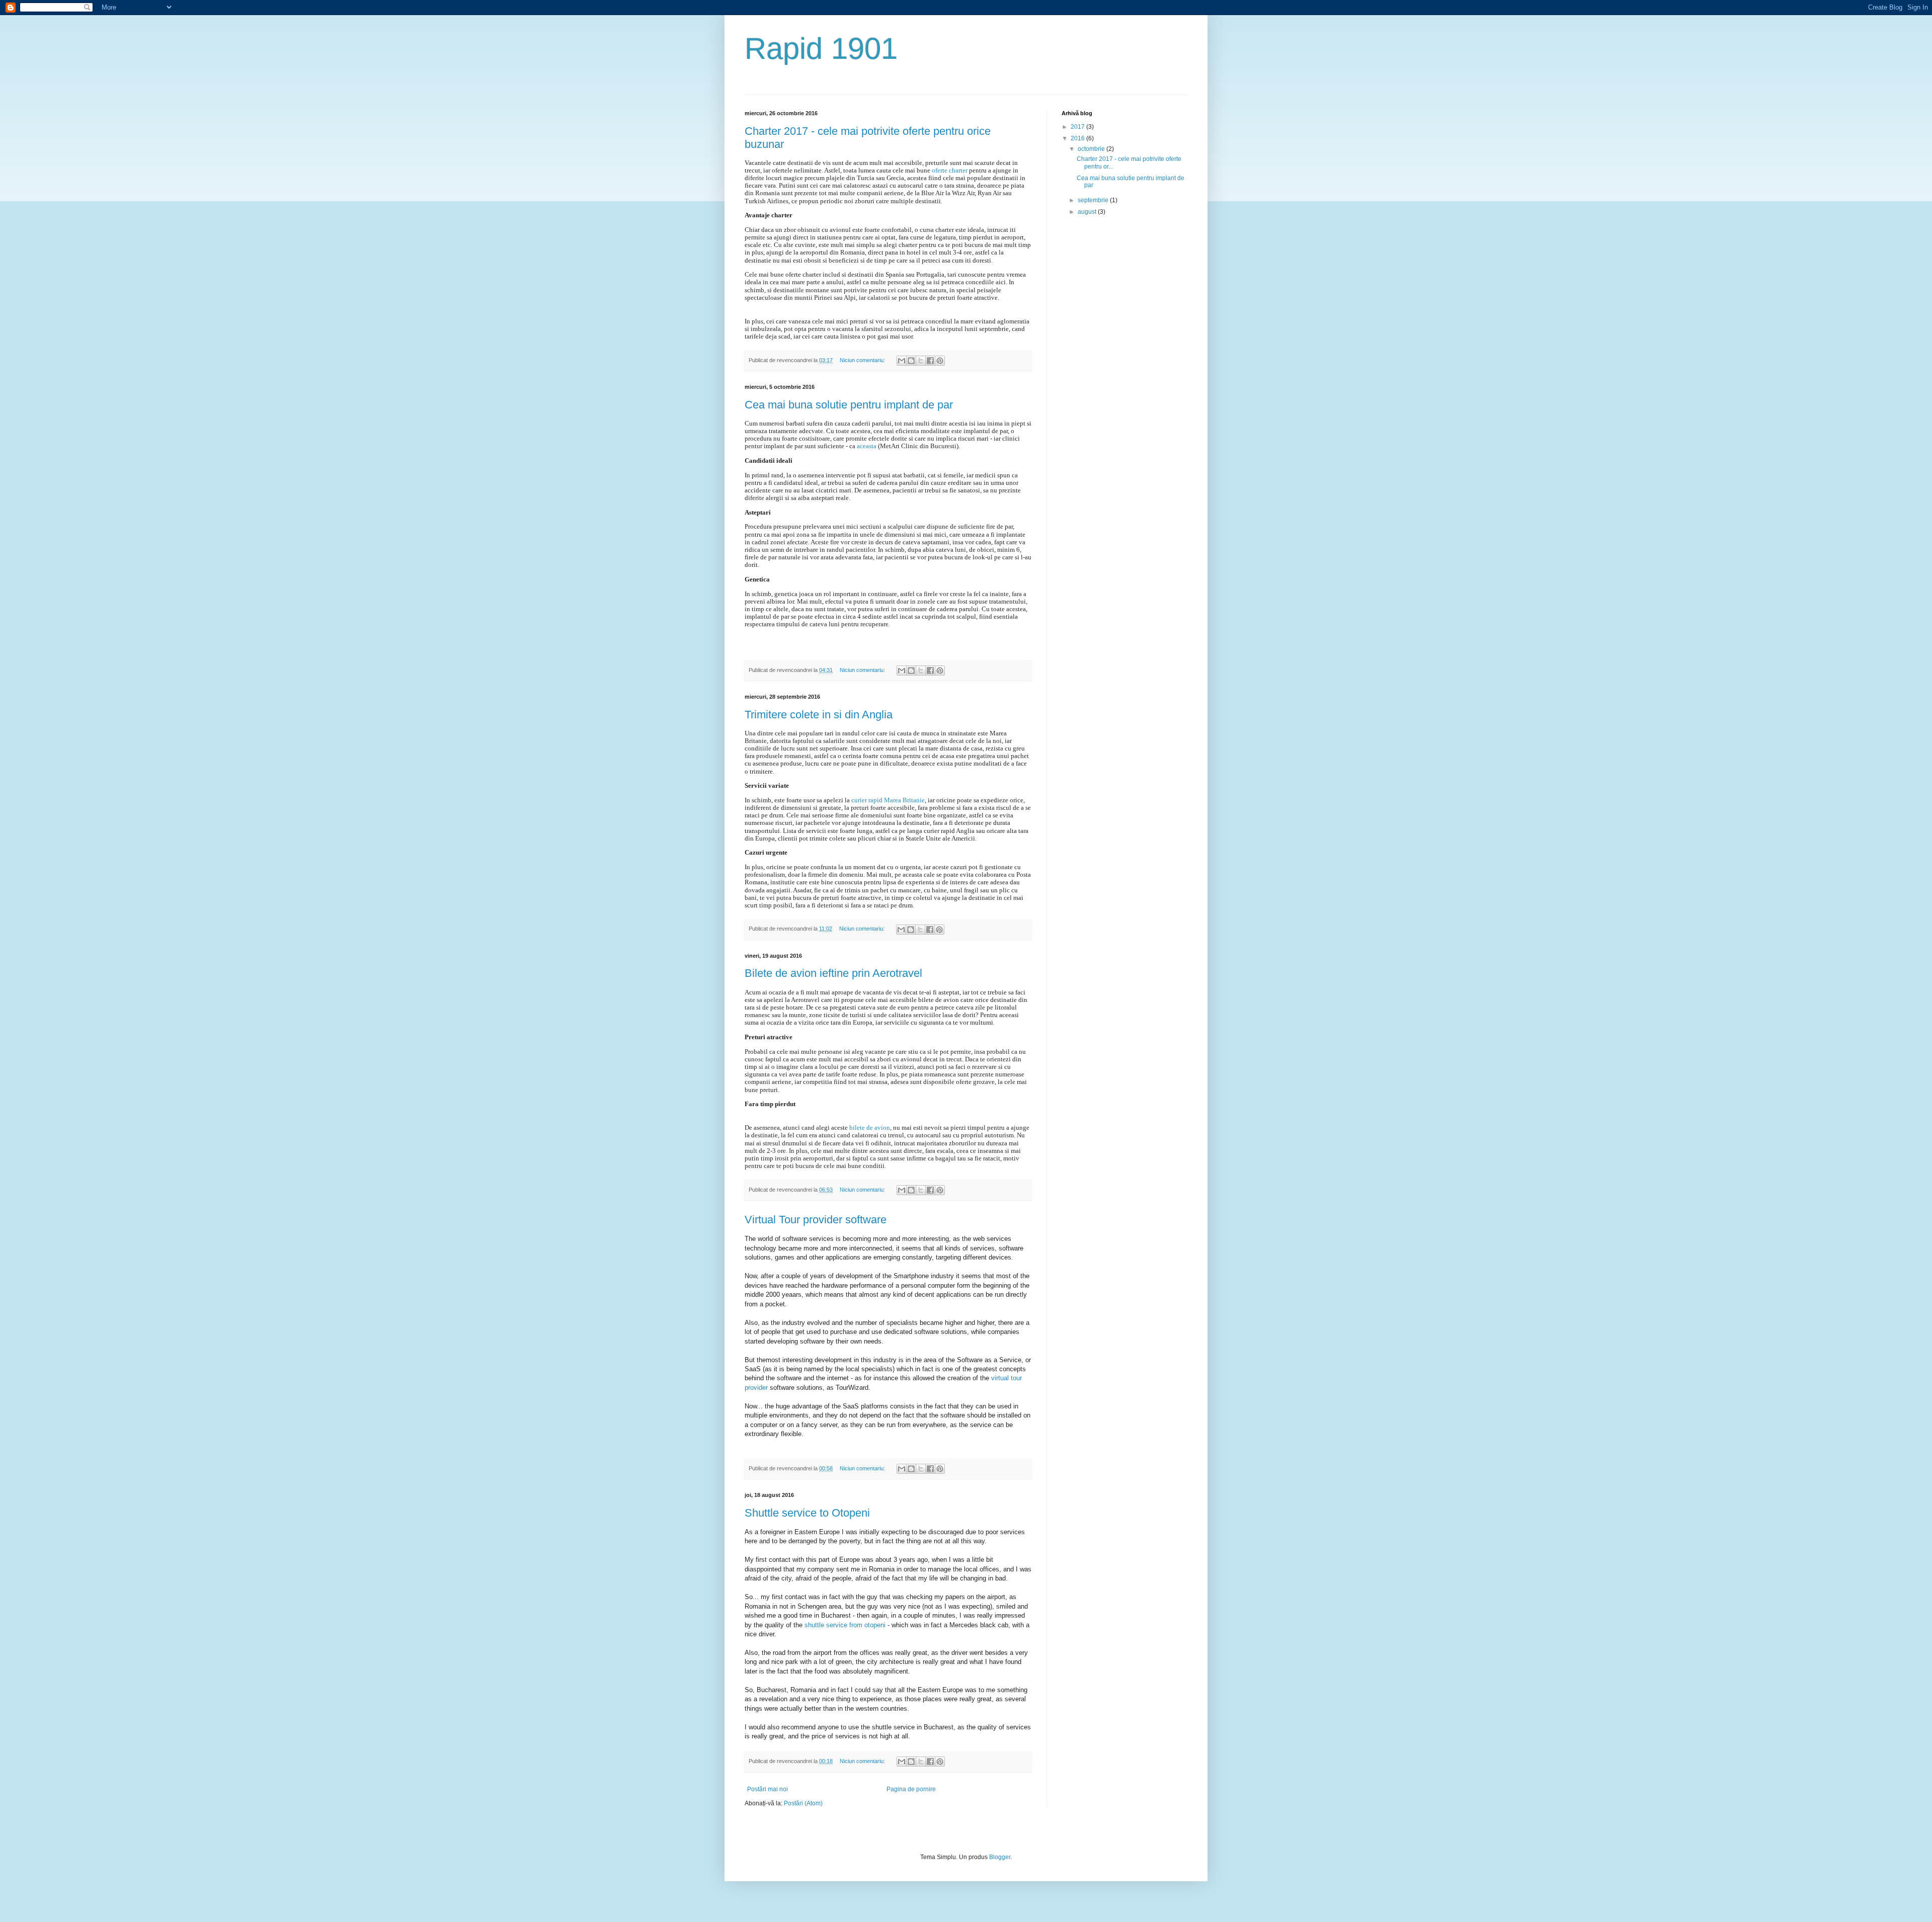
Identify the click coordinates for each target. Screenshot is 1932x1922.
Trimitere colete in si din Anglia (819, 715)
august (1088, 212)
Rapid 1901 (821, 49)
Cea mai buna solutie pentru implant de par (849, 405)
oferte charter (950, 170)
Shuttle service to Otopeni (807, 1513)
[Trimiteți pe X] (921, 361)
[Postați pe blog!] (911, 361)
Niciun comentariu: (863, 360)
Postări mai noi (768, 1789)
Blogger (1000, 1857)
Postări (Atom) (803, 1803)
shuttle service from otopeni (845, 1625)
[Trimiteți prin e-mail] (902, 361)
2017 (1078, 127)
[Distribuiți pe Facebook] (930, 361)
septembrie (1094, 200)
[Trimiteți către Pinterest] (940, 361)
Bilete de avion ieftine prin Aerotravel (833, 973)
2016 (1078, 138)
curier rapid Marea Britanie (888, 800)
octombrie (1092, 149)
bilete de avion (870, 1127)
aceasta (867, 446)
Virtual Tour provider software (816, 1220)
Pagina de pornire (911, 1789)
